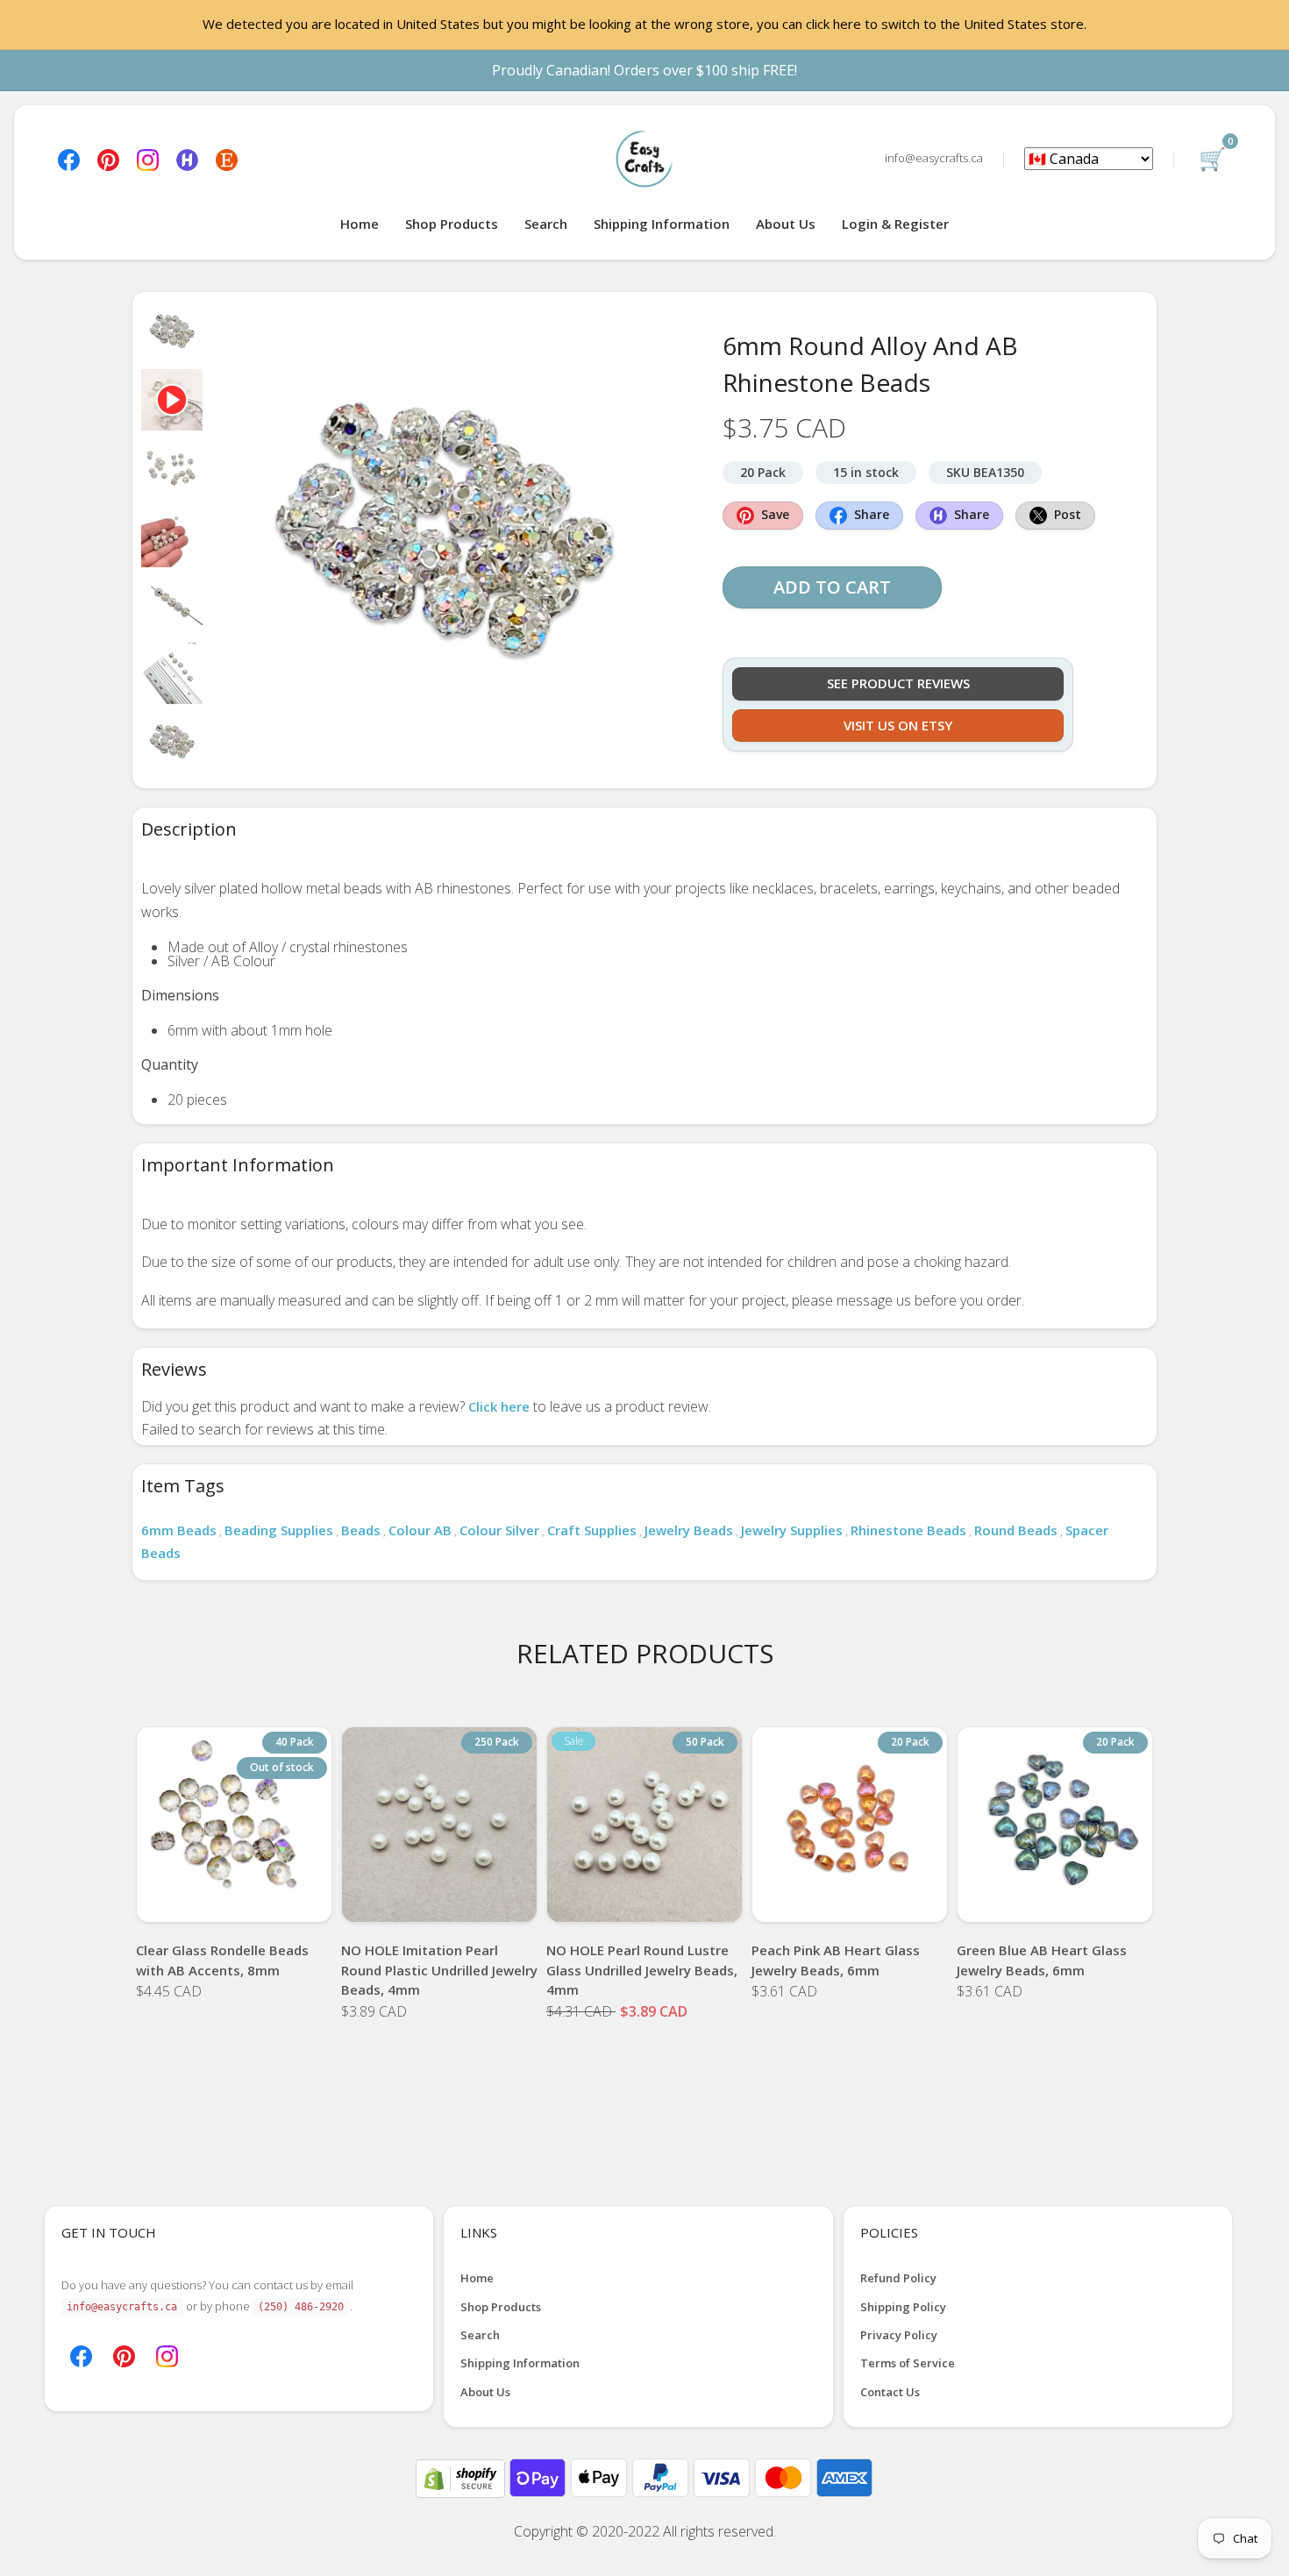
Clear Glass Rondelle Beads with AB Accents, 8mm (222, 1960)
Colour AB (420, 1530)
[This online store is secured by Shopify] (462, 2477)
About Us (786, 224)
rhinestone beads (908, 1530)
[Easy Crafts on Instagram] (148, 158)
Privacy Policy (899, 2335)
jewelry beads (689, 1530)
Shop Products (452, 224)
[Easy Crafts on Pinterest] (108, 158)
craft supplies (592, 1530)
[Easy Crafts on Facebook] (69, 158)
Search (546, 224)
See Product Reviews (898, 683)
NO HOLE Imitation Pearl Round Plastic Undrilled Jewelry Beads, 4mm (439, 1970)
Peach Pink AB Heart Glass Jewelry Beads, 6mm (836, 1960)
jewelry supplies (792, 1530)
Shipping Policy (903, 2307)
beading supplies (279, 1530)
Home (360, 224)
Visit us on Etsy (898, 725)
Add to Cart (832, 587)
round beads (1016, 1530)
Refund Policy (898, 2278)
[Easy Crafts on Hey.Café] (187, 158)
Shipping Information (662, 224)
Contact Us (890, 2392)
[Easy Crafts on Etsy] (227, 158)
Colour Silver (499, 1530)
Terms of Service (908, 2363)
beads (361, 1530)
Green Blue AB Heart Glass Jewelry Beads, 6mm (1042, 1960)
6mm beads (179, 1530)
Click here (499, 1406)
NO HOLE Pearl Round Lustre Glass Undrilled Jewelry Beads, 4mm (642, 1970)
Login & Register (895, 224)
